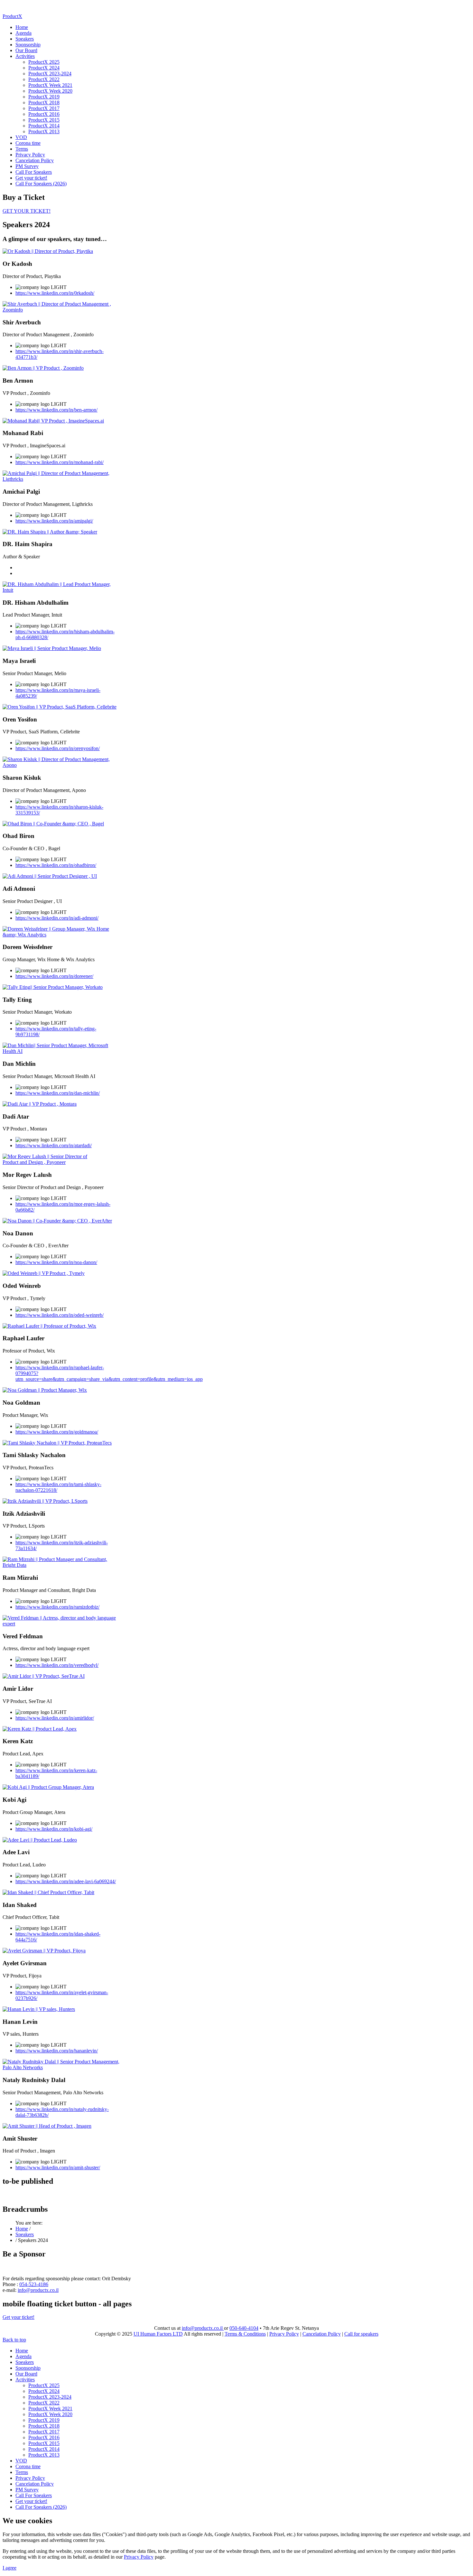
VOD (21, 137)
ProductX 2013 (44, 131)
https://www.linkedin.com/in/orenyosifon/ (58, 748)
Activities (25, 56)
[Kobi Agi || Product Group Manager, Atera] (48, 1787)
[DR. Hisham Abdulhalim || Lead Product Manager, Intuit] (61, 590)
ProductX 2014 (44, 126)
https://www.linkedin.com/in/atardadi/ (54, 1145)
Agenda (23, 33)
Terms (22, 149)
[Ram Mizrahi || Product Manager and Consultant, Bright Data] (61, 1565)
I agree (9, 2568)
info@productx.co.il (38, 2290)
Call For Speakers (34, 172)
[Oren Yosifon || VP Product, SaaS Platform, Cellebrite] (60, 707)
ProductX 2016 (44, 114)
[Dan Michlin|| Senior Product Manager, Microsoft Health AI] (61, 1051)
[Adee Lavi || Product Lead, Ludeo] (40, 1840)
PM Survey (27, 166)
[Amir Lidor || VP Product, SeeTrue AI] (44, 1676)
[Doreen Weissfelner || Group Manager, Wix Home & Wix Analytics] (61, 935)
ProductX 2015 (44, 120)
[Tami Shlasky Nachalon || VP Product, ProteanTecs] (57, 1443)
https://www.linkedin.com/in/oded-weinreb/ (60, 1315)
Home (22, 27)
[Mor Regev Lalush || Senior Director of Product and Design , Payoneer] (61, 1162)
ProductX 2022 (44, 79)
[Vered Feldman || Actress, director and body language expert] (61, 1624)
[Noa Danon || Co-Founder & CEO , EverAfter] (57, 1221)
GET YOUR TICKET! (27, 211)
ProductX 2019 (44, 97)
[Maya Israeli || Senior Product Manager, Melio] (52, 648)
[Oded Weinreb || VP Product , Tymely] (44, 1273)
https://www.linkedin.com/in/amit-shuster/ (58, 2167)
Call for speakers (361, 2334)
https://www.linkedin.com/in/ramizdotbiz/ (57, 1607)
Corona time (28, 143)
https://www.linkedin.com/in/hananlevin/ (57, 2051)
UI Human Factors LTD (158, 2334)
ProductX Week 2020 (50, 91)
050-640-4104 (244, 2328)
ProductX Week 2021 (50, 85)
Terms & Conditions (245, 2334)
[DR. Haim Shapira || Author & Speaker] (50, 532)
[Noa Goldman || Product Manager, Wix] (45, 1390)
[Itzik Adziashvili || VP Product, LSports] (45, 1501)
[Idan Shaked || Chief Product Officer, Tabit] (48, 1892)
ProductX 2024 (44, 68)
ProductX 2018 (44, 102)
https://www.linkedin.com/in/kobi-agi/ (54, 1829)
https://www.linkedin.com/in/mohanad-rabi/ (60, 462)
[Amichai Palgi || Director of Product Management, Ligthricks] (61, 479)
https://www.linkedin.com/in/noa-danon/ (56, 1262)
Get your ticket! (31, 178)
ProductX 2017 (44, 108)
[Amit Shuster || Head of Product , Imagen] (47, 2126)
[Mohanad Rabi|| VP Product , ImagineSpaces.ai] (53, 421)
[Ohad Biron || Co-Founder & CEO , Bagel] (53, 824)
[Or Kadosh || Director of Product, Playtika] (48, 251)
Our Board (26, 50)
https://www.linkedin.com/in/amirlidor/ (55, 1718)
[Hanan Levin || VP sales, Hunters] (39, 2009)
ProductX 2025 (44, 62)
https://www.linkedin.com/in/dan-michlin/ (58, 1093)
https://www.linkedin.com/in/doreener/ (54, 976)
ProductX (12, 16)
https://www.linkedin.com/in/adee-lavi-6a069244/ (66, 1881)
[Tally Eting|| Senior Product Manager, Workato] (53, 987)
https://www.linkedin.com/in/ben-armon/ (56, 410)
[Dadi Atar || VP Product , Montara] (40, 1104)
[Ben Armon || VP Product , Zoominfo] (43, 368)
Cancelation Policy (35, 160)
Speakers (25, 39)
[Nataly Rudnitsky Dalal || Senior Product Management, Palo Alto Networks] (61, 2067)
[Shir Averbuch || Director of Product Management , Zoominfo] (61, 310)
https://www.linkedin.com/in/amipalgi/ (54, 521)
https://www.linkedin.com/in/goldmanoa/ (57, 1432)
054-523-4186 (34, 2284)
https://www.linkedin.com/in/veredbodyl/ (57, 1665)
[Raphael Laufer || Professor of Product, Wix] (49, 1326)
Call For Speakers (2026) (41, 184)
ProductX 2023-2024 (50, 74)
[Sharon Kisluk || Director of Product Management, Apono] (61, 765)
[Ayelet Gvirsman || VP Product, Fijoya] (44, 1951)
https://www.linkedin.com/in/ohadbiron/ (56, 865)
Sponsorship (28, 45)
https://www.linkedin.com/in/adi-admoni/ (57, 918)
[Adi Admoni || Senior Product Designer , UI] (50, 876)
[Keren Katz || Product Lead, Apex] (40, 1729)
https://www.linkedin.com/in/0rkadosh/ (55, 293)
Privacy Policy (30, 155)
